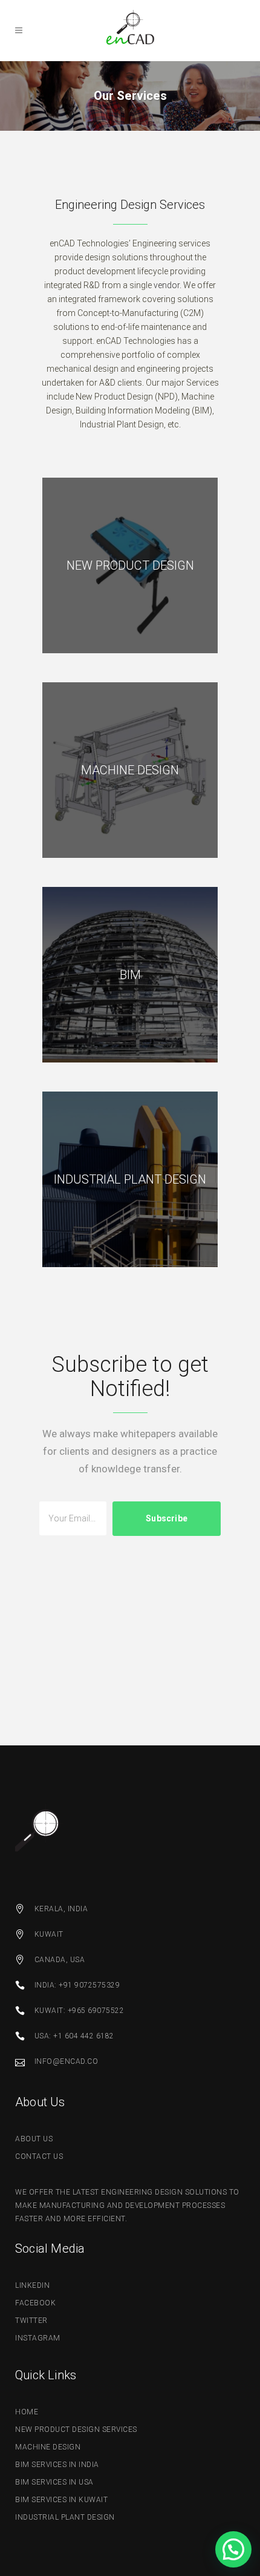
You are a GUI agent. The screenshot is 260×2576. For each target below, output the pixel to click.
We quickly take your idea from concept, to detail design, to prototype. (130, 565)
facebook (35, 2303)
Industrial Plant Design (65, 2517)
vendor (167, 285)
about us (34, 2139)
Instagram (38, 2338)
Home (27, 2412)
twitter (31, 2321)
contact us (39, 2156)
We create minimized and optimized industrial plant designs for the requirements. (130, 1179)
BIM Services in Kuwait (61, 2500)
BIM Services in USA (54, 2482)
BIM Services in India (57, 2465)
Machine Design (48, 2447)
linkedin (32, 2285)
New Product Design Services (76, 2429)
